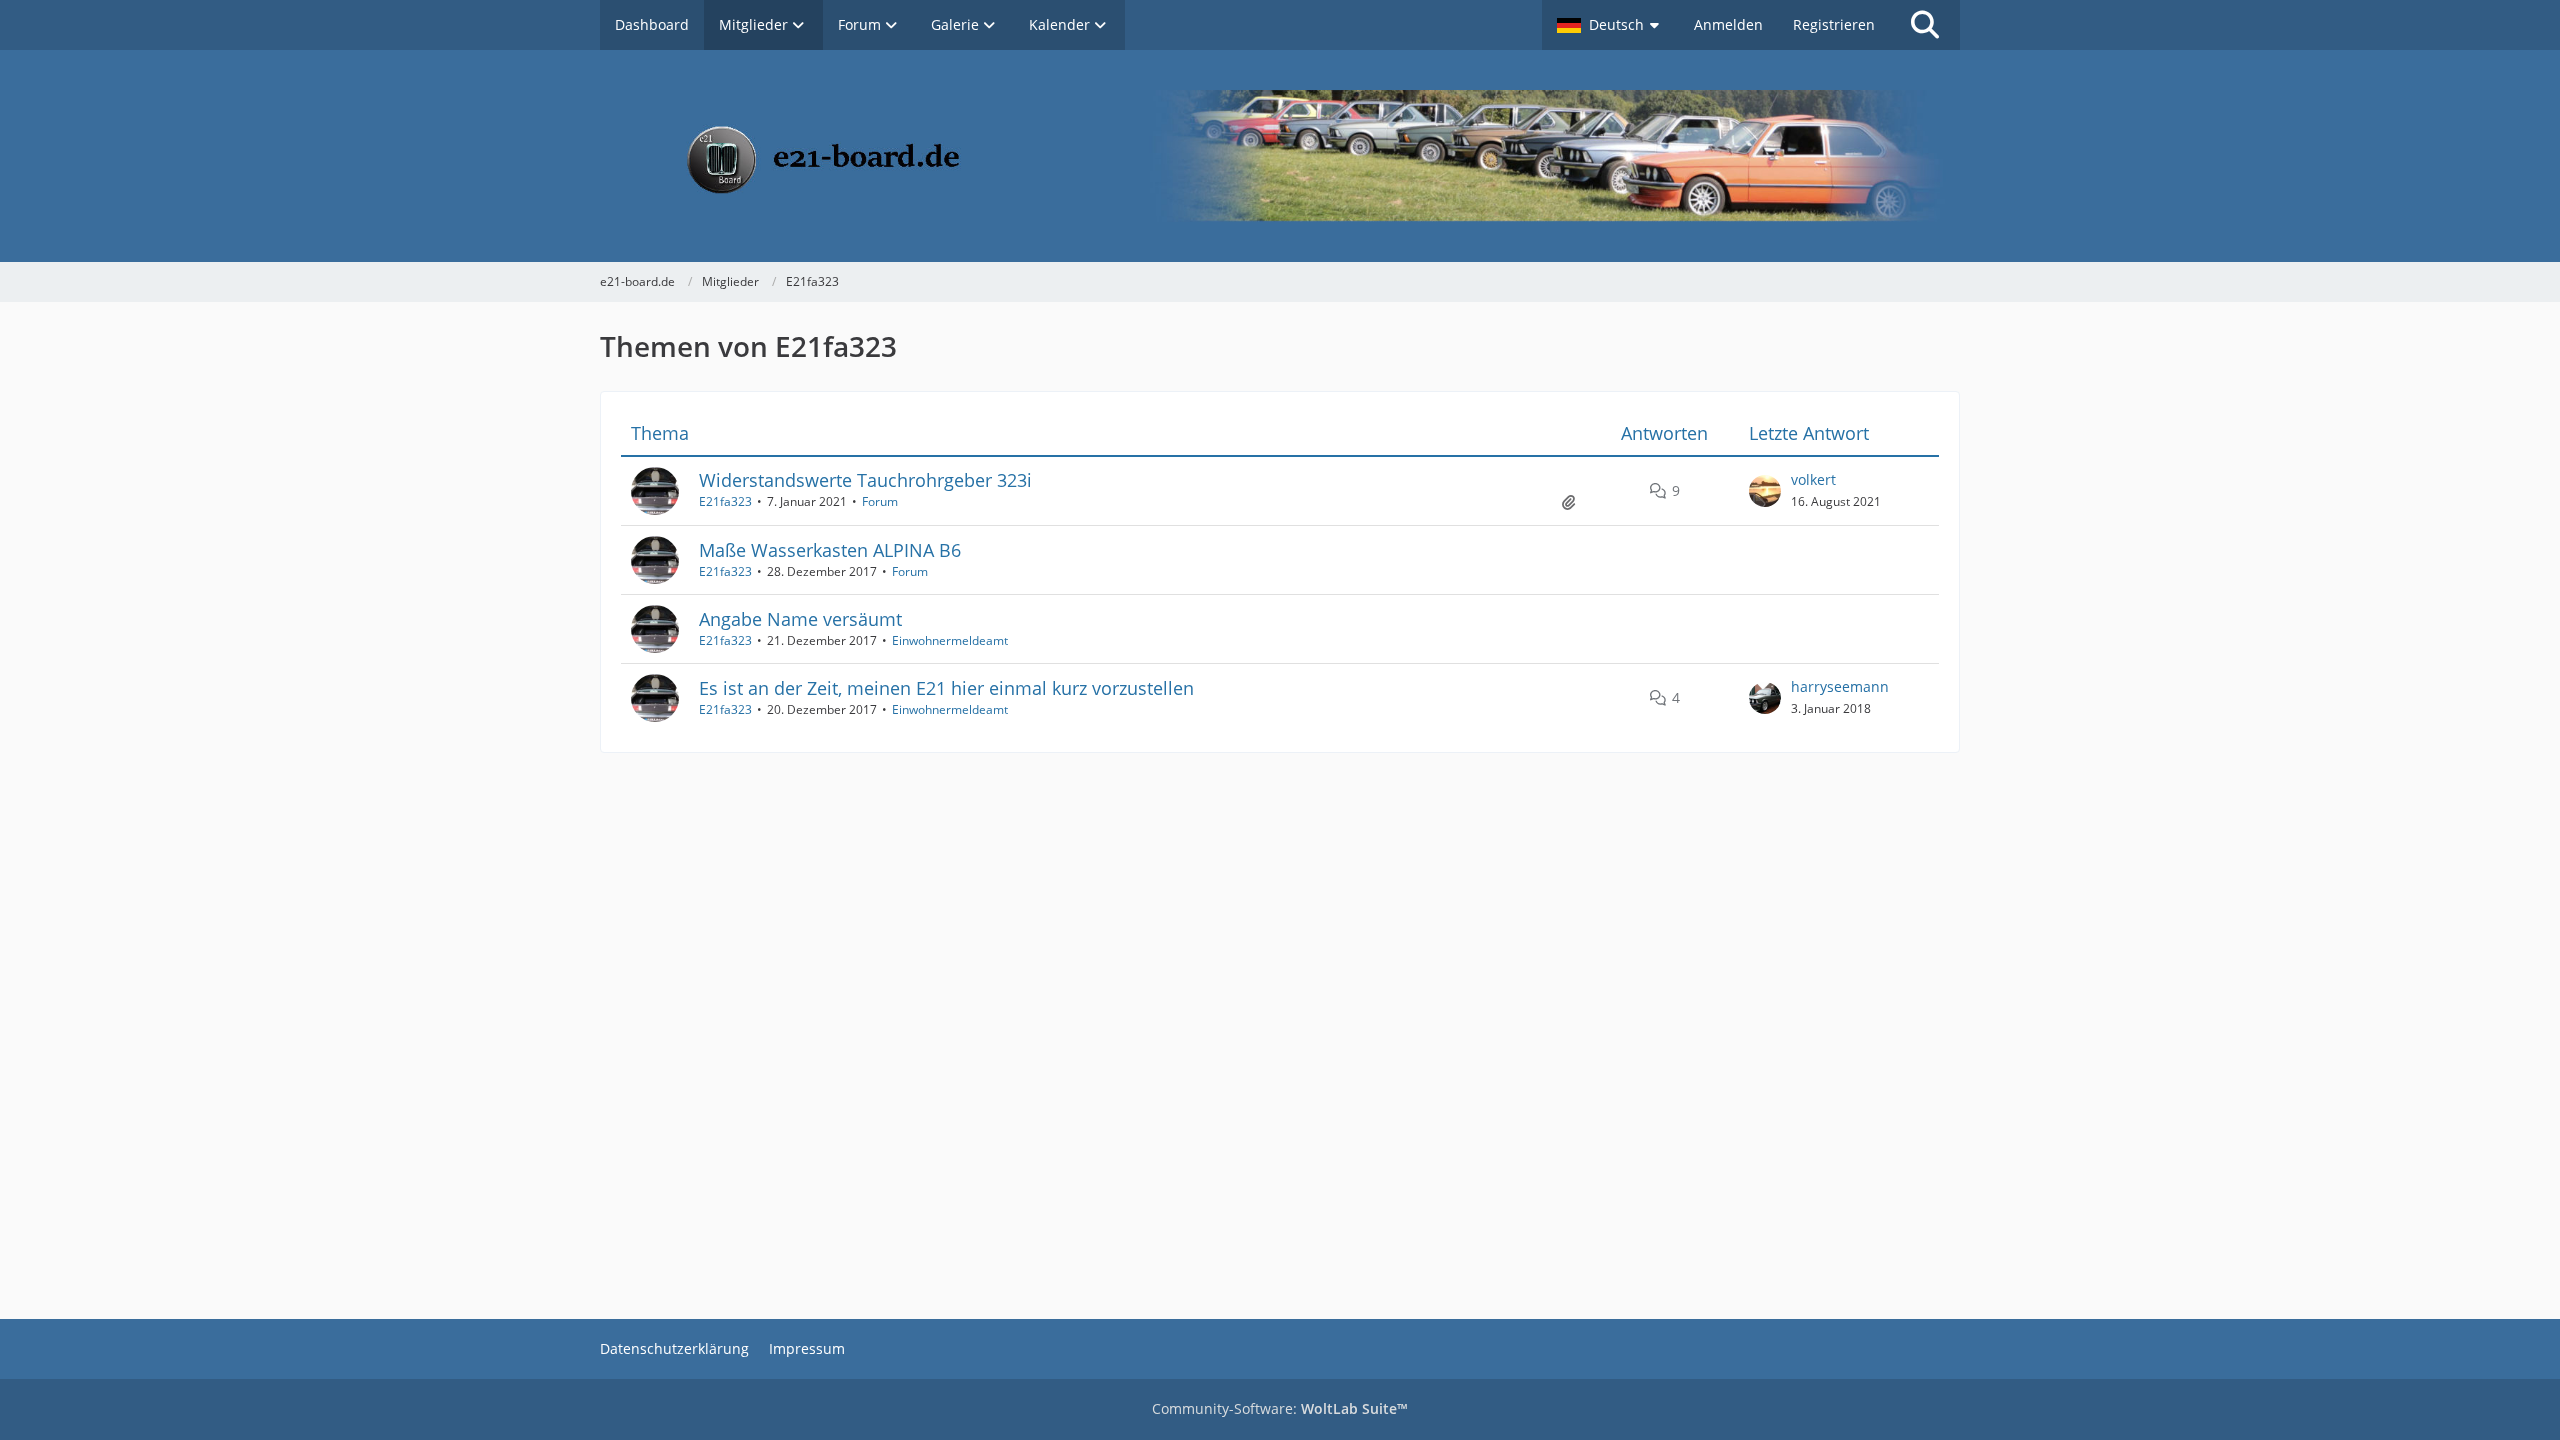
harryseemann (1840, 686)
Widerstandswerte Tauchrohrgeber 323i (865, 480)
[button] (1610, 25)
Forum (880, 501)
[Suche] (1925, 25)
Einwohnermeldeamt (950, 640)
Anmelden (1728, 24)
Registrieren (1834, 24)
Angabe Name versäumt (800, 619)
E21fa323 (725, 501)
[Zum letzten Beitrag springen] (1765, 491)
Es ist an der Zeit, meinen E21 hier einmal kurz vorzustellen (946, 688)
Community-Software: (1280, 1408)
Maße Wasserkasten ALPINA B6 (830, 550)
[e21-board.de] (1280, 156)
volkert (1813, 479)
